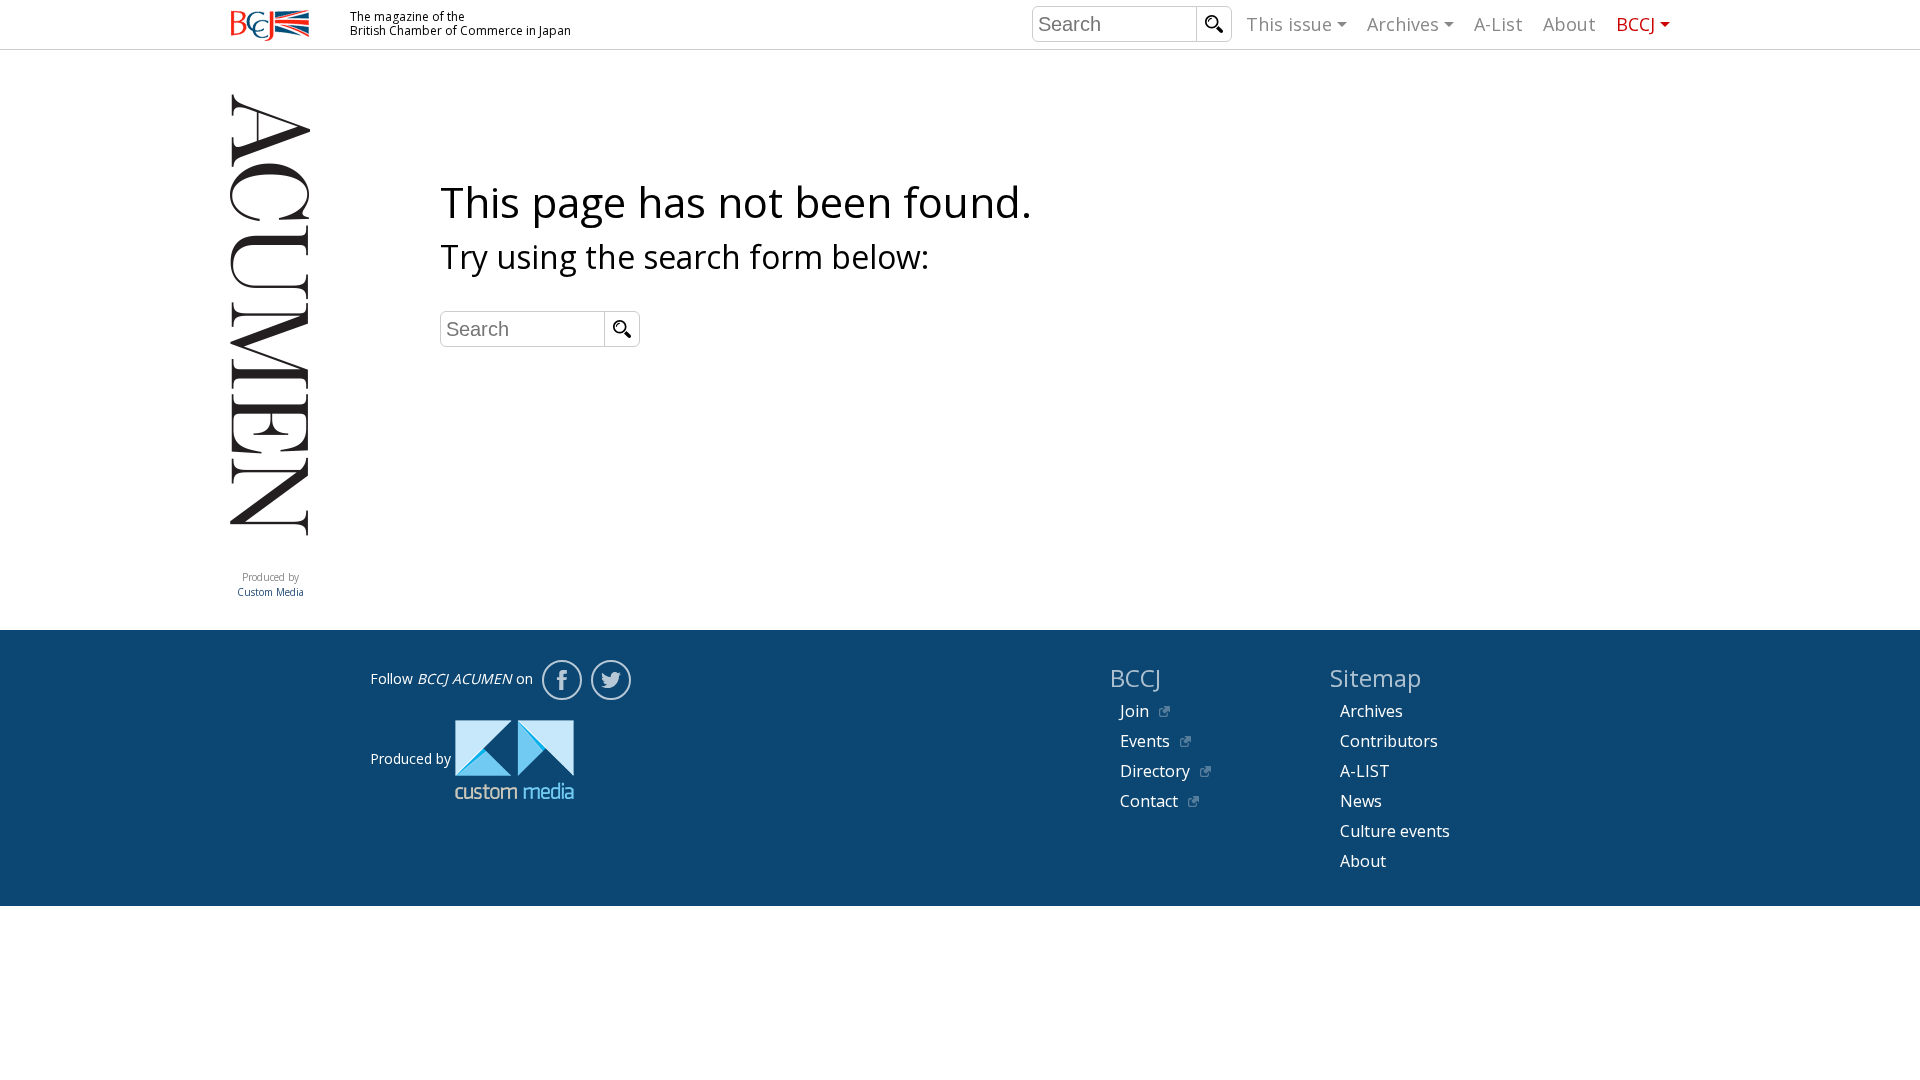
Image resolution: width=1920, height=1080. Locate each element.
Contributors (1389, 741)
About (1569, 24)
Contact (1149, 801)
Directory (1155, 771)
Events (1145, 741)
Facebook (562, 680)
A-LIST (1365, 771)
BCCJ (1635, 24)
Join (1134, 711)
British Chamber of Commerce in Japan (270, 25)
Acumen (270, 557)
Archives (1403, 24)
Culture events (1395, 831)
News (1361, 801)
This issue (1289, 24)
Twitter (611, 680)
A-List (1498, 24)
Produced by (270, 584)
